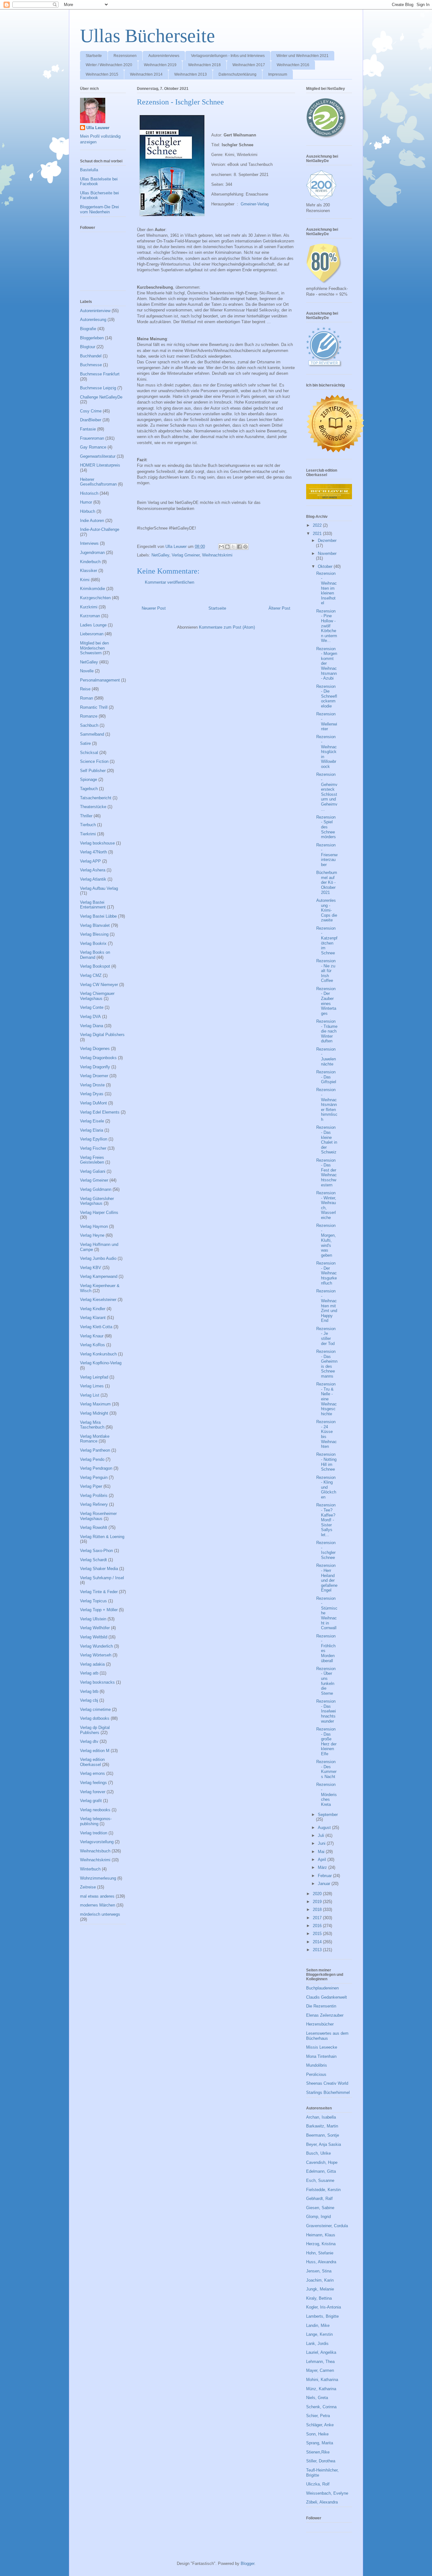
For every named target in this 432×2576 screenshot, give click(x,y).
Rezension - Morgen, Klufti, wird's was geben (326, 1240)
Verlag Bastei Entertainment (93, 905)
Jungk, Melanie (320, 2289)
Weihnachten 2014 (146, 74)
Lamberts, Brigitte (322, 2316)
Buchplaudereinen (322, 1988)
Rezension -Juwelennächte (326, 1057)
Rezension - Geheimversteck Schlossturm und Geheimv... (327, 792)
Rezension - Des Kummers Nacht (326, 1769)
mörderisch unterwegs (100, 1914)
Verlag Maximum (95, 1404)
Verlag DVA (90, 1017)
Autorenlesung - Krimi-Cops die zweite (327, 910)
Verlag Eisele (92, 1121)
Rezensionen (125, 56)
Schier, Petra (318, 2416)
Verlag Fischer (93, 1148)
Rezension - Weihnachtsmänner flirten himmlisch (327, 1105)
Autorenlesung (93, 320)
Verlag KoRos (93, 1345)
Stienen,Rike (318, 2452)
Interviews (89, 543)
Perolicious (316, 2074)
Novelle (87, 671)
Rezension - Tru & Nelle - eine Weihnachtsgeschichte (327, 1399)
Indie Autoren (92, 521)
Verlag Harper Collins (99, 1213)
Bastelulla (89, 170)
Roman (86, 698)
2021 (318, 534)
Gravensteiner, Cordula (327, 2226)
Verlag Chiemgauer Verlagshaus (97, 996)
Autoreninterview (95, 311)
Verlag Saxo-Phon (96, 1551)
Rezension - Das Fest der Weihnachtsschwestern (327, 1173)
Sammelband (92, 734)
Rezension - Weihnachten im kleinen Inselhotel (327, 588)
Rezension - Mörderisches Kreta (327, 1794)
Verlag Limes (92, 1386)
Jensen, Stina (319, 2271)
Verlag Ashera (93, 870)
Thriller (86, 816)
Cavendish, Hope (322, 2162)
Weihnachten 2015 (102, 74)
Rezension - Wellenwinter (327, 721)
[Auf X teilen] (233, 547)
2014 (318, 1942)
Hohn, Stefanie (320, 2253)
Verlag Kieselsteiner (98, 1300)
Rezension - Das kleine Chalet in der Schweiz (327, 1140)
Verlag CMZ (91, 975)
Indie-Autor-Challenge (100, 529)
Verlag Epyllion (94, 1139)
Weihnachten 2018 (204, 65)
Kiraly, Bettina (319, 2298)
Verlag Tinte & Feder (99, 1592)
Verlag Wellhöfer (95, 1628)
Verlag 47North (93, 852)
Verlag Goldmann (96, 1189)
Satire (85, 743)
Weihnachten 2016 (293, 65)
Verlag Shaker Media (99, 1569)
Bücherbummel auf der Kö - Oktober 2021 (327, 882)
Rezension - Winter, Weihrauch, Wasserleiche (326, 1205)
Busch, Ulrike (318, 2153)
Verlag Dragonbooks (98, 1058)
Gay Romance (93, 447)
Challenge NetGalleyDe (101, 397)
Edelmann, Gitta (321, 2171)
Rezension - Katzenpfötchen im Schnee (327, 941)
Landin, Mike (318, 2325)
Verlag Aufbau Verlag (99, 888)
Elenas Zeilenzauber (325, 2015)
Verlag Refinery (94, 1504)
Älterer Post (279, 608)
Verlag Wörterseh (96, 1655)
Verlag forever (93, 1792)
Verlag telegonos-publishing (96, 1821)
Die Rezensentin (321, 2006)
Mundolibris (317, 2065)
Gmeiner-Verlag (255, 204)
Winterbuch (90, 1869)
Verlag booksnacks (97, 1682)
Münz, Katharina (321, 2389)
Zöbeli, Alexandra (322, 2502)
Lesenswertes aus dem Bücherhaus (327, 2036)
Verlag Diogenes (95, 1049)
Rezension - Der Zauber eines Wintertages (326, 1001)
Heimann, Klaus (321, 2235)
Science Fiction (94, 761)
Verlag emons (93, 1773)
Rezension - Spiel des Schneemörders (326, 827)
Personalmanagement (100, 680)
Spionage (89, 779)
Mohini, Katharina (322, 2380)
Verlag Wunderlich (96, 1646)
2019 (318, 1902)
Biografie (88, 329)
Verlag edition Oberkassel (92, 1762)
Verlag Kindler (93, 1309)
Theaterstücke (93, 807)
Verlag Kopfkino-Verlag (101, 1363)
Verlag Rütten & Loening (102, 1537)
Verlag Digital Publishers (102, 1035)
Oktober (326, 566)
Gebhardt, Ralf (319, 2199)
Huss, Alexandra (321, 2262)
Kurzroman (90, 616)
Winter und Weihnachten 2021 (302, 56)
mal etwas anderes (97, 1896)
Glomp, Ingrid (318, 2217)
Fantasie (88, 429)
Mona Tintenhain (321, 2056)
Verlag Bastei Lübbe (98, 916)
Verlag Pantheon (95, 1450)
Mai (322, 1852)
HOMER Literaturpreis (100, 465)
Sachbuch (89, 725)
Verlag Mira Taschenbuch (92, 1425)
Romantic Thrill (94, 707)
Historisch (89, 493)
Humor (86, 502)
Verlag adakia (92, 1664)
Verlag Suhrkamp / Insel (102, 1578)
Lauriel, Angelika (321, 2352)
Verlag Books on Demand (95, 955)
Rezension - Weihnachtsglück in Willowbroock (327, 752)
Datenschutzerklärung (238, 74)
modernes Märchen (98, 1905)
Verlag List (90, 1395)
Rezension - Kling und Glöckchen (326, 1487)
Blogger (247, 2563)
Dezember (327, 540)
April (323, 1860)
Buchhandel (91, 356)
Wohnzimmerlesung (98, 1878)
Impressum (278, 74)
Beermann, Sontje (323, 2135)
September (328, 1815)
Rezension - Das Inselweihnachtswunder (326, 1711)
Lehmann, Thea (320, 2362)
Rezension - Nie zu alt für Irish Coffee (326, 971)
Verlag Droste (92, 1085)
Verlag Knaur (92, 1336)
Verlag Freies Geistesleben (92, 1160)
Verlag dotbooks (95, 1718)
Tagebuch (89, 789)
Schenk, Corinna (321, 2407)
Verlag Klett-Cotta (96, 1327)
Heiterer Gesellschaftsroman (98, 482)
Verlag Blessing (94, 934)
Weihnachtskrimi (217, 555)
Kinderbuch (90, 562)
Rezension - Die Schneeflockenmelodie (327, 696)
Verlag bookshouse (97, 843)
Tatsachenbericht (96, 798)
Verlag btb (89, 1691)
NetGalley (160, 555)
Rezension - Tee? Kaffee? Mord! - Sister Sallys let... (326, 1520)
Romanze (89, 716)
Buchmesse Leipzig (98, 388)
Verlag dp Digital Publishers (95, 1730)
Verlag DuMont (93, 1103)
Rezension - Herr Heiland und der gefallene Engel (327, 1578)
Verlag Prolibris (94, 1495)
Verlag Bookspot (95, 966)
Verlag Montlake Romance (95, 1439)
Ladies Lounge (93, 625)
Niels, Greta (317, 2398)
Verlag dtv (89, 1741)
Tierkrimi (88, 834)
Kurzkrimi (89, 607)
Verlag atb (89, 1673)
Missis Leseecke (322, 2047)
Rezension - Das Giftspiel (326, 1077)
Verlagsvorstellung (97, 1842)
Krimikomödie (93, 589)
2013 (318, 1950)
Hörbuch (88, 511)
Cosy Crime (91, 411)
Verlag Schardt (93, 1560)
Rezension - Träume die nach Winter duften (327, 1031)
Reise (85, 689)
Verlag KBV (91, 1268)
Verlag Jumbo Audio (98, 1258)
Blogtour (88, 347)
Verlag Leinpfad (94, 1377)
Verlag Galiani (93, 1171)
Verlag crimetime (95, 1709)
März (323, 1867)
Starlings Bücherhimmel (328, 2092)
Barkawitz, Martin (322, 2126)
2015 (318, 1934)
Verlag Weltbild (94, 1637)
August (325, 1828)
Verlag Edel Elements (100, 1112)
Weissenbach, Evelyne (327, 2493)
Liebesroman (92, 634)
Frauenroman (92, 438)
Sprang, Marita (320, 2443)
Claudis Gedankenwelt (327, 1997)
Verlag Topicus (93, 1601)
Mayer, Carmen (320, 2370)
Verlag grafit (91, 1801)
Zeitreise (88, 1887)
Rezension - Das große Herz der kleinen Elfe (326, 1741)
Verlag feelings (93, 1783)
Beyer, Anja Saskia (324, 2144)
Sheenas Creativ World (327, 2083)
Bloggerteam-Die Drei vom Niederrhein (99, 209)
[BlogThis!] (227, 547)
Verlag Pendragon (96, 1468)
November (327, 553)
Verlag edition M (95, 1751)
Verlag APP (90, 861)
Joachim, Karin (320, 2280)
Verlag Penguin (94, 1477)
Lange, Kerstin (319, 2334)
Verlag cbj (89, 1700)
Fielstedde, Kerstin (323, 2190)
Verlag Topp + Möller (99, 1610)
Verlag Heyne (92, 1235)
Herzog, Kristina (321, 2244)
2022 (318, 525)
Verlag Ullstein (93, 1619)
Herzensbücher (320, 2024)
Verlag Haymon (94, 1226)
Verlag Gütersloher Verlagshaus (97, 1201)
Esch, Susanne (320, 2180)
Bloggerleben (92, 338)
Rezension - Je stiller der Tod (326, 1336)
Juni (322, 1843)
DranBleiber (91, 420)
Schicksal (89, 753)
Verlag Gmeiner (186, 555)
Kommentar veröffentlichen (170, 582)
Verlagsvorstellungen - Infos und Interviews (228, 56)
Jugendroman (92, 553)
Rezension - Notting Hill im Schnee (326, 1462)
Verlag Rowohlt (94, 1527)
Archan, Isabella (321, 2117)
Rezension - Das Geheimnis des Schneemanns (327, 1364)
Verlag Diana (92, 1026)
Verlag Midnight (94, 1413)
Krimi (85, 580)
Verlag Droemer (94, 1076)
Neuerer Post (154, 608)
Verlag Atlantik (93, 879)
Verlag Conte (92, 1007)
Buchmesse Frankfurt (100, 374)
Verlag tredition (94, 1833)
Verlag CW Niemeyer (99, 985)
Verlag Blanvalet (95, 925)
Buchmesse (91, 365)
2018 (318, 1910)
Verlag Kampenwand (99, 1276)
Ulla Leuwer (98, 128)
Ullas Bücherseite (148, 36)
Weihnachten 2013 (191, 74)
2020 (318, 1894)
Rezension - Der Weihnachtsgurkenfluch (327, 1273)
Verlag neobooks (95, 1810)
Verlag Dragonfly (95, 1067)
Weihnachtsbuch (95, 1851)
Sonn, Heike (317, 2434)
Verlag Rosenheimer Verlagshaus (98, 1516)
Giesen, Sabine (320, 2208)
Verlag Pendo (92, 1459)
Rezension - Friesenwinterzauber (327, 855)
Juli (322, 1835)
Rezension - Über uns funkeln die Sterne (326, 1681)
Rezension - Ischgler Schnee (326, 1550)
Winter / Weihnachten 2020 (109, 65)
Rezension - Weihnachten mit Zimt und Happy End (327, 1306)
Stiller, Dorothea (321, 2461)
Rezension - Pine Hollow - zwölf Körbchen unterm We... (327, 626)
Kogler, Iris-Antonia (324, 2307)
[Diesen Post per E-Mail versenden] (221, 547)
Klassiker (89, 571)
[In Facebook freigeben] (239, 547)
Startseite (94, 56)
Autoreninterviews (164, 56)
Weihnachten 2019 (160, 65)
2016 (318, 1926)
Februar (325, 1876)
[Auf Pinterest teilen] (245, 547)
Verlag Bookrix (93, 943)
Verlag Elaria (92, 1130)
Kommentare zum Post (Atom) (227, 627)
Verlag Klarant (93, 1318)
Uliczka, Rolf (318, 2484)
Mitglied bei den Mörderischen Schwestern (94, 648)
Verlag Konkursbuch (98, 1354)
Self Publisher (93, 771)
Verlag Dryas (92, 1094)
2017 (318, 1918)
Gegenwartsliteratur (98, 456)
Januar (325, 1884)
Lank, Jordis (317, 2344)
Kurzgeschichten (95, 598)
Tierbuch (88, 825)
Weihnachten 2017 (249, 65)
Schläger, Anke (320, 2425)
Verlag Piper (91, 1486)
